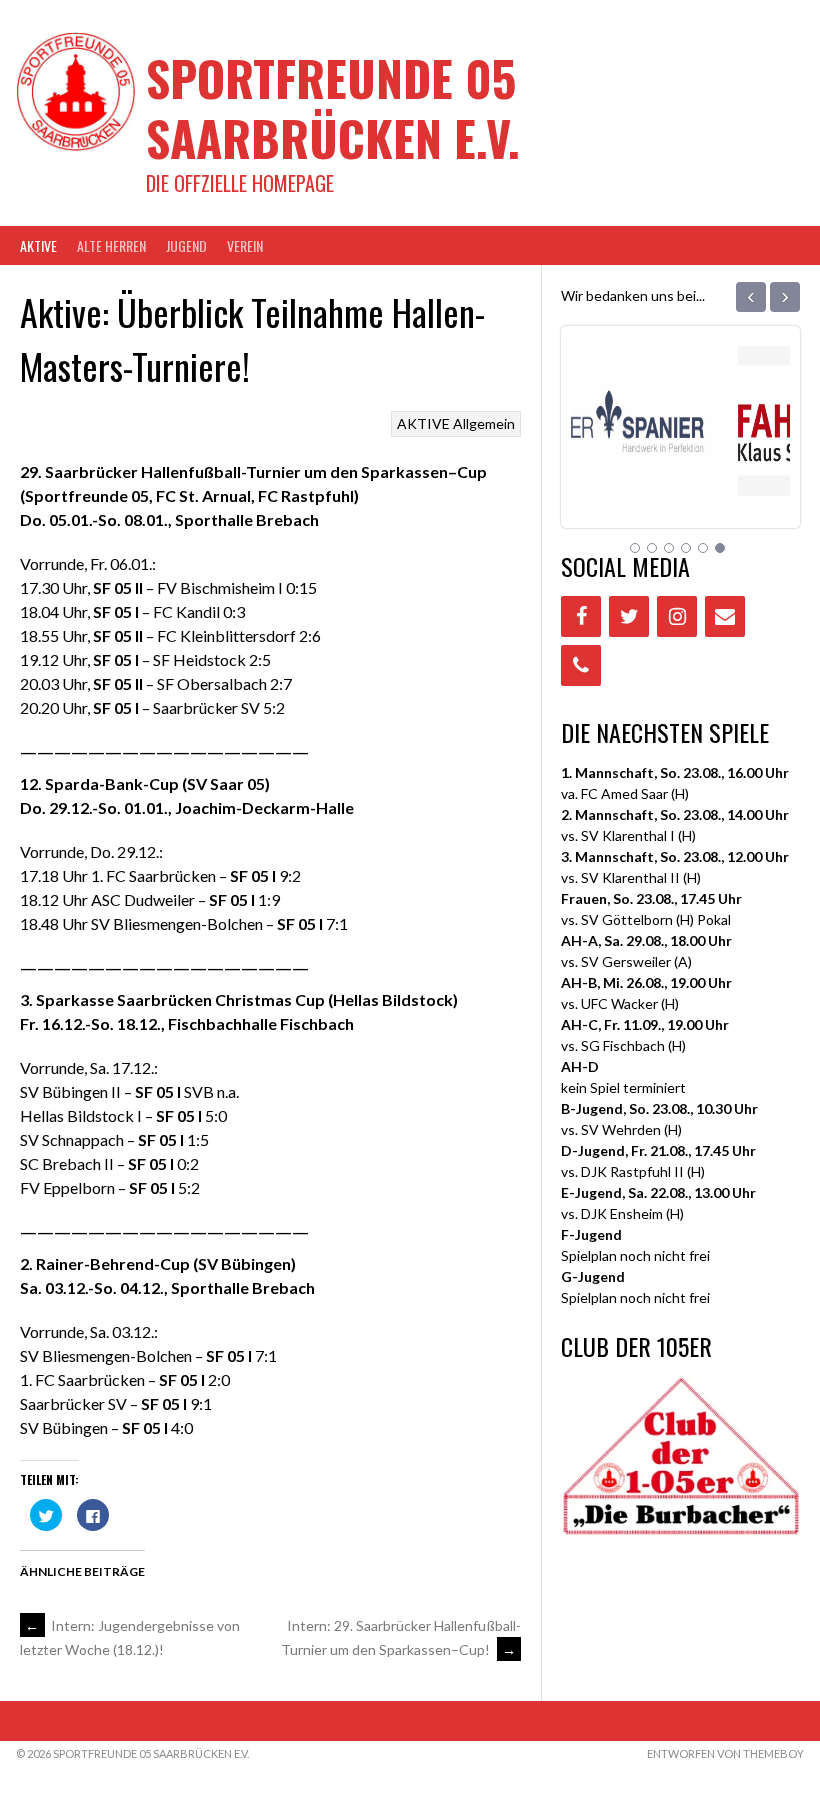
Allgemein (484, 423)
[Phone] (581, 665)
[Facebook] (581, 616)
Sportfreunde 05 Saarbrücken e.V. (333, 107)
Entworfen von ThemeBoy (725, 1753)
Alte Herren (111, 245)
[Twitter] (629, 616)
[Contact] (725, 616)
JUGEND (186, 245)
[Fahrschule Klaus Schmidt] (680, 470)
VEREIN (245, 245)
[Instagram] (677, 616)
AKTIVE (38, 245)
